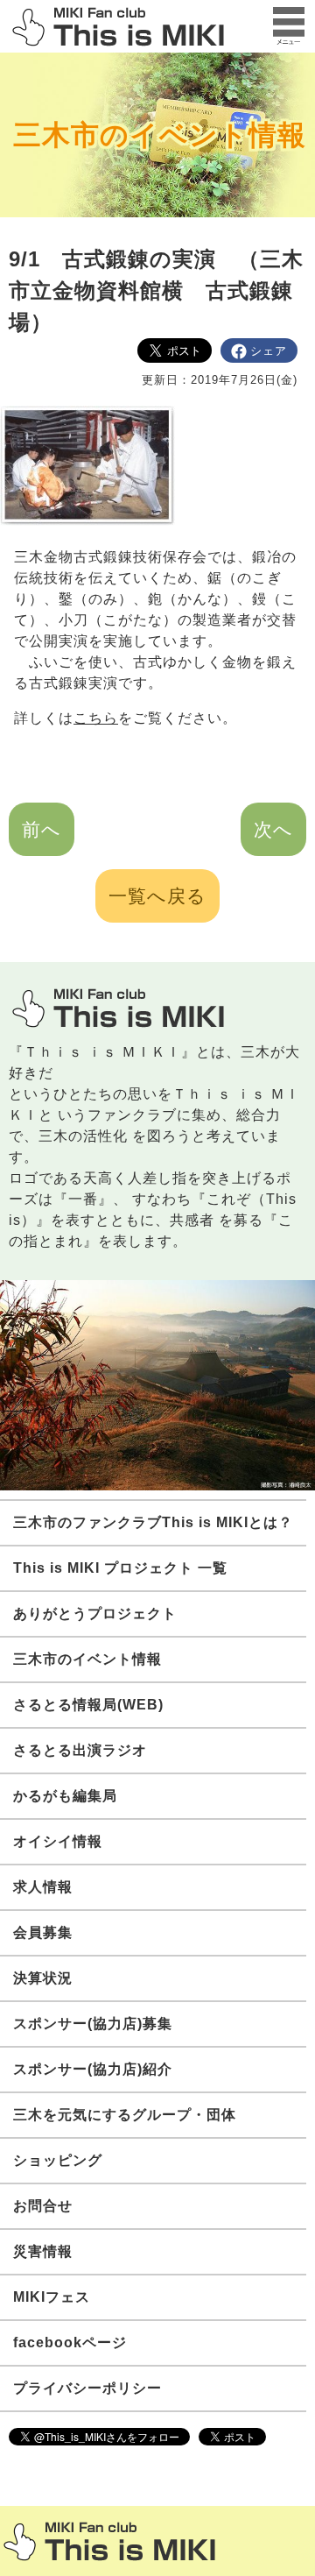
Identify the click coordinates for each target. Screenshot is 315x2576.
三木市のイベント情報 (160, 135)
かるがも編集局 (65, 1796)
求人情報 (43, 1887)
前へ (42, 829)
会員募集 (43, 1932)
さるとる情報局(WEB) (88, 1705)
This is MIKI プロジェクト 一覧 (120, 1568)
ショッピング (58, 2160)
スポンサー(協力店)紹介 (93, 2069)
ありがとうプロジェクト (95, 1614)
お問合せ (43, 2206)
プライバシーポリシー (87, 2388)
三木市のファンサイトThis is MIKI (109, 2541)
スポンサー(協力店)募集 (93, 2024)
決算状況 (43, 1978)
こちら (96, 718)
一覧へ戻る (157, 896)
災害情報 (43, 2251)
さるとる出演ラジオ (80, 1750)
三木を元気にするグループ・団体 (125, 2115)
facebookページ (70, 2342)
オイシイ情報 (58, 1841)
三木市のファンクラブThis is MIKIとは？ (153, 1522)
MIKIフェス (52, 2297)
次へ (273, 829)
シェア (269, 351)
